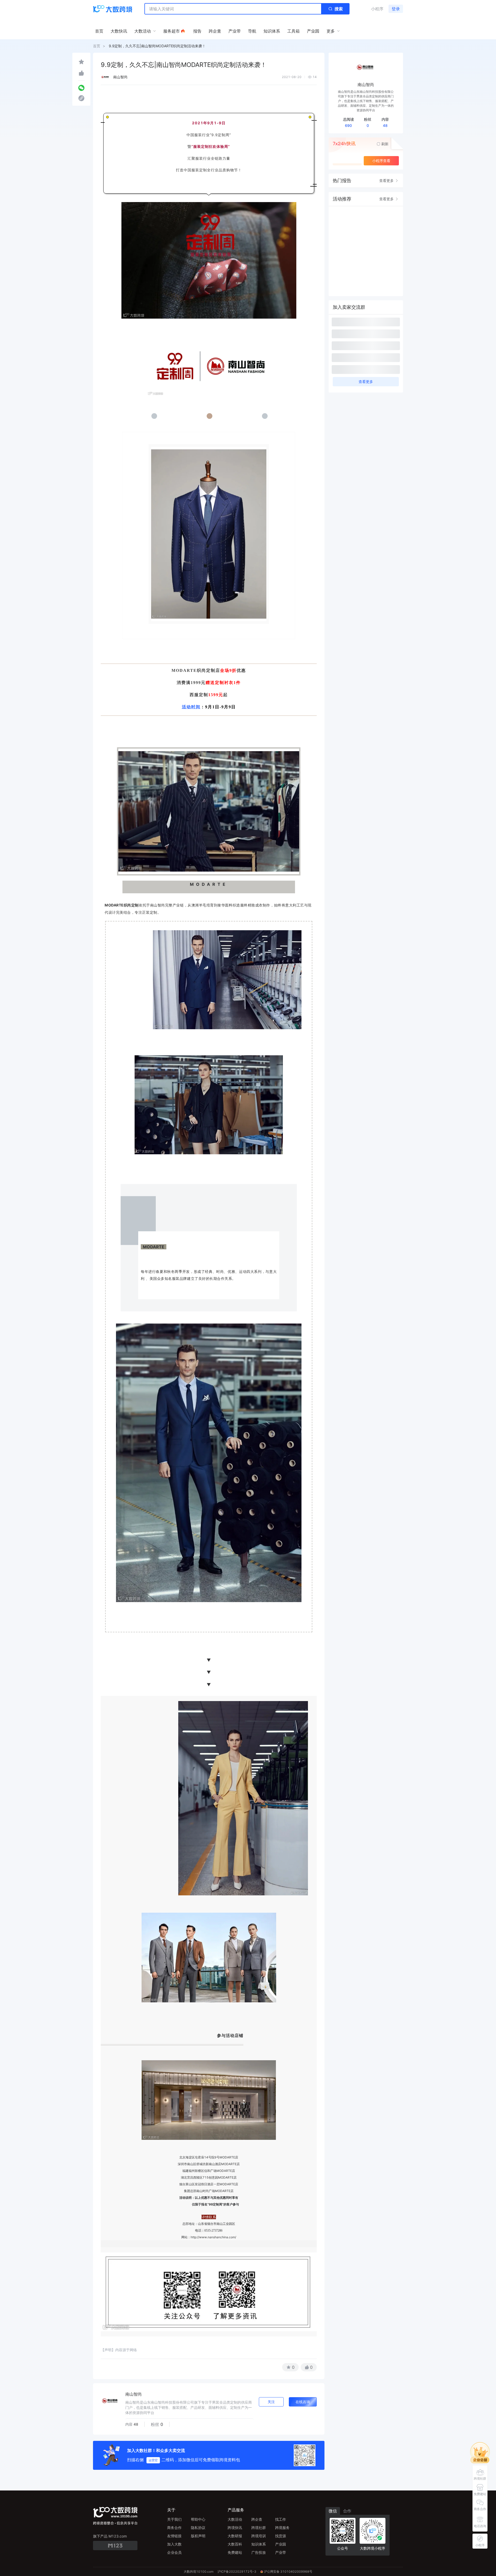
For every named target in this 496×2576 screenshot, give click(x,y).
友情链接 (174, 2536)
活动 (187, 707)
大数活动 (235, 2519)
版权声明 (198, 2536)
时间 (196, 707)
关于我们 (174, 2519)
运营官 (153, 2460)
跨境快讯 (235, 2528)
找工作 (281, 2519)
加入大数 (174, 2544)
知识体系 (259, 2544)
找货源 (281, 2536)
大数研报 (235, 2536)
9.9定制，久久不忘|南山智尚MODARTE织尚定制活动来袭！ (157, 46)
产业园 (281, 2544)
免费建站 (235, 2552)
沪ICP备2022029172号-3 (237, 2571)
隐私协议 (198, 2528)
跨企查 (257, 2519)
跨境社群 (259, 2528)
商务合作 (174, 2528)
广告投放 (259, 2552)
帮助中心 (198, 2519)
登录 (396, 9)
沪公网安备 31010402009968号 (288, 2571)
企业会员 (174, 2552)
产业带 (281, 2552)
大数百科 (235, 2544)
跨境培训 (259, 2536)
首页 (97, 46)
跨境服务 (282, 2528)
